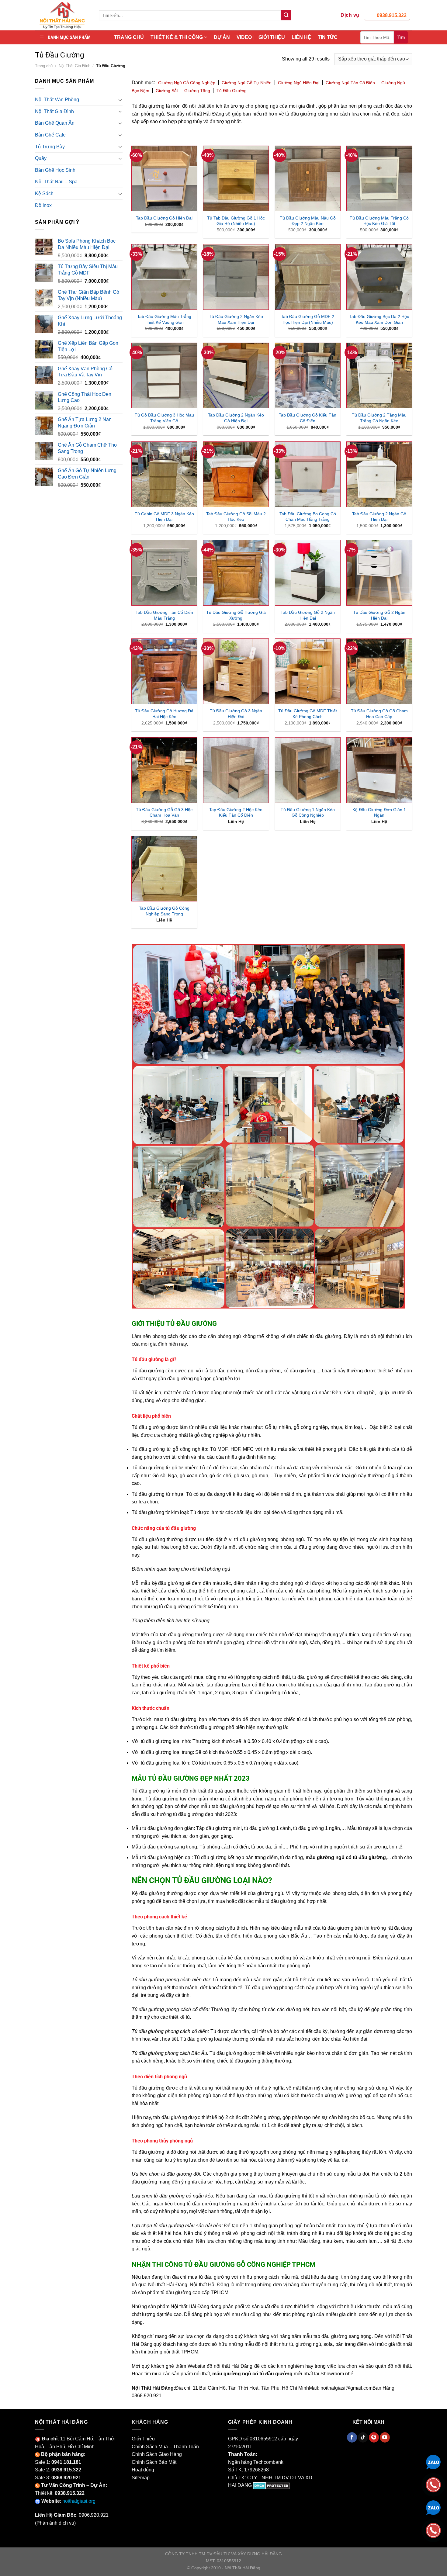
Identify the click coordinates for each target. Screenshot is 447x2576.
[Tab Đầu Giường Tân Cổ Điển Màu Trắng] (164, 573)
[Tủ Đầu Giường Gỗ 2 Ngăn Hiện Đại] (379, 573)
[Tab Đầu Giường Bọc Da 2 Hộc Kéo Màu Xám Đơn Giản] (379, 277)
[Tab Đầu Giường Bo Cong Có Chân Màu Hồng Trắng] (308, 474)
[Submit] (286, 15)
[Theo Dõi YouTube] (385, 2437)
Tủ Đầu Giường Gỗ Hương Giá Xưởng (236, 615)
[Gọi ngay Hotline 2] (433, 2530)
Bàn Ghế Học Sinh (55, 170)
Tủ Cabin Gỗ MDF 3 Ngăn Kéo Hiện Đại (164, 517)
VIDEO (244, 37)
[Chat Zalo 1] (433, 2462)
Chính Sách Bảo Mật (154, 2462)
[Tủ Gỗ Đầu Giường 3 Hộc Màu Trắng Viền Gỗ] (164, 375)
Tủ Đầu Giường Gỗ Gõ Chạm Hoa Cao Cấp (379, 714)
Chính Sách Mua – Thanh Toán (165, 2447)
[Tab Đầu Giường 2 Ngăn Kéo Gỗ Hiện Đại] (236, 375)
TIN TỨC (328, 37)
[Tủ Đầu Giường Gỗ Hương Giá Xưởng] (236, 573)
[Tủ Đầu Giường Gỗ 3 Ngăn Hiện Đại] (236, 671)
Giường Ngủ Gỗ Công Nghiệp (187, 83)
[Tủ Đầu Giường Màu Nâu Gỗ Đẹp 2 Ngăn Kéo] (308, 178)
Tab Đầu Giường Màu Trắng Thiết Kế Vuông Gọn (164, 319)
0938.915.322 (392, 15)
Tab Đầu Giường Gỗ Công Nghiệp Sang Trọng (164, 911)
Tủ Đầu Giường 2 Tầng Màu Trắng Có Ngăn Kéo (379, 418)
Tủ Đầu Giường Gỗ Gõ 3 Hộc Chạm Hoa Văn (164, 813)
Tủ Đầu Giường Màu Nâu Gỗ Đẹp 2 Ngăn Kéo (308, 221)
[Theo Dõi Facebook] (352, 2437)
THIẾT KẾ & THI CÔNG (177, 37)
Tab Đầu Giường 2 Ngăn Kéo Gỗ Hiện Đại (236, 418)
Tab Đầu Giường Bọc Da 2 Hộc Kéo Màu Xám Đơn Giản (379, 319)
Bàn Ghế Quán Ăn (55, 123)
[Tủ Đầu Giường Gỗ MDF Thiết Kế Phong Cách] (308, 671)
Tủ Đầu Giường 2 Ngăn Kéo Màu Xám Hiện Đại (236, 319)
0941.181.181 (66, 2462)
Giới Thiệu (143, 2439)
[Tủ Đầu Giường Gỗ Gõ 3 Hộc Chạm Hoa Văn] (164, 770)
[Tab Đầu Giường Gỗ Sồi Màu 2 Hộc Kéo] (236, 474)
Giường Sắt (167, 91)
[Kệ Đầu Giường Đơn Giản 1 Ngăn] (379, 770)
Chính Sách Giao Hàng (157, 2454)
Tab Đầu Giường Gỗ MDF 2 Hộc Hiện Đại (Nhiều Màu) (308, 319)
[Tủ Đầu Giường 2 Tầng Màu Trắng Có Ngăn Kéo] (379, 375)
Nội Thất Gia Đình (74, 66)
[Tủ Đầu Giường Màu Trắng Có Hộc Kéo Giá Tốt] (379, 178)
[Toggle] (120, 100)
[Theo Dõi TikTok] (363, 2437)
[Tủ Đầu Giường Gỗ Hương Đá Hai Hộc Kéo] (164, 671)
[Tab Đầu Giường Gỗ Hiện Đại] (164, 178)
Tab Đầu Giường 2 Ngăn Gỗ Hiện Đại (379, 517)
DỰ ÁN (222, 37)
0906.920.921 (94, 2515)
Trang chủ (44, 66)
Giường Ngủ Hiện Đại (299, 83)
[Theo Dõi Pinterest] (374, 2437)
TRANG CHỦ (129, 37)
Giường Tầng (197, 91)
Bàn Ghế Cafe (50, 135)
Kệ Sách (44, 194)
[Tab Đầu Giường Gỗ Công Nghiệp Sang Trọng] (164, 869)
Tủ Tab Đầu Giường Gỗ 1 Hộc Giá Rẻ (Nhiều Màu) (236, 221)
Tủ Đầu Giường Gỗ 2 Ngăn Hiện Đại (379, 615)
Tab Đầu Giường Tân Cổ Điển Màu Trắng (164, 615)
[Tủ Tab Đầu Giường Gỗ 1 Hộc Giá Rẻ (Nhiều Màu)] (236, 178)
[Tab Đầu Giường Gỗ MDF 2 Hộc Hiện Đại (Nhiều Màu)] (308, 277)
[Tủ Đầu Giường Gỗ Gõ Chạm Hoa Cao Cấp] (379, 671)
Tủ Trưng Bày (50, 147)
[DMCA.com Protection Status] (271, 2485)
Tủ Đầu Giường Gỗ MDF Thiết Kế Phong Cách (308, 714)
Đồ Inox (43, 205)
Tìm (401, 37)
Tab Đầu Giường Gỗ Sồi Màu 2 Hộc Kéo (236, 517)
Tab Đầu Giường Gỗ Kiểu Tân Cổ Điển (308, 418)
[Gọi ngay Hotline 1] (433, 2484)
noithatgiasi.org (79, 2501)
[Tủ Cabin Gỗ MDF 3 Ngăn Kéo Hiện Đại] (164, 474)
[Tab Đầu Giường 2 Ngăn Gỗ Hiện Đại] (379, 474)
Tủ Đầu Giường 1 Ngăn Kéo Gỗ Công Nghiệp (308, 813)
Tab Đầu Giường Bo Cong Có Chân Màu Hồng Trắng (308, 517)
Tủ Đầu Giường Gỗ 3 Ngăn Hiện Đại (236, 714)
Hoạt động (143, 2470)
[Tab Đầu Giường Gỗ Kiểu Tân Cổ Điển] (308, 375)
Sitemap (141, 2478)
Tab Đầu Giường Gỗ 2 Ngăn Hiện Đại (308, 615)
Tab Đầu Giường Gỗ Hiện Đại (164, 218)
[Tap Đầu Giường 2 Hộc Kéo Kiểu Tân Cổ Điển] (236, 770)
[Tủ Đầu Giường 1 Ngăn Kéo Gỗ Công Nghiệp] (308, 770)
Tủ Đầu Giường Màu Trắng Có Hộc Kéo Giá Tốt (379, 221)
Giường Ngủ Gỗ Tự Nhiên (247, 83)
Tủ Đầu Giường (232, 91)
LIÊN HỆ (301, 37)
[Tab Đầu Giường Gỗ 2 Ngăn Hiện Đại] (308, 573)
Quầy (41, 158)
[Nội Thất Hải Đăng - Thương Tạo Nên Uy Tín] (62, 15)
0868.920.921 (66, 2478)
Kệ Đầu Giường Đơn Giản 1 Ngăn (379, 813)
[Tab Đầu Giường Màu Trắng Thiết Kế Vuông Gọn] (164, 277)
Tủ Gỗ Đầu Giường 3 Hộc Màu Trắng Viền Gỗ (164, 418)
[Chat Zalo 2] (433, 2507)
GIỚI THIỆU (272, 37)
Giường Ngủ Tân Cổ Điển (350, 83)
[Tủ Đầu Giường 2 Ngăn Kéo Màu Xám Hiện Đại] (236, 277)
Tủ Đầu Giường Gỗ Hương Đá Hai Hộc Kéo (164, 714)
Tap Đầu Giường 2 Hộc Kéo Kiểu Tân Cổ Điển (236, 813)
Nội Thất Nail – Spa (56, 182)
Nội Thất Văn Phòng (57, 100)
